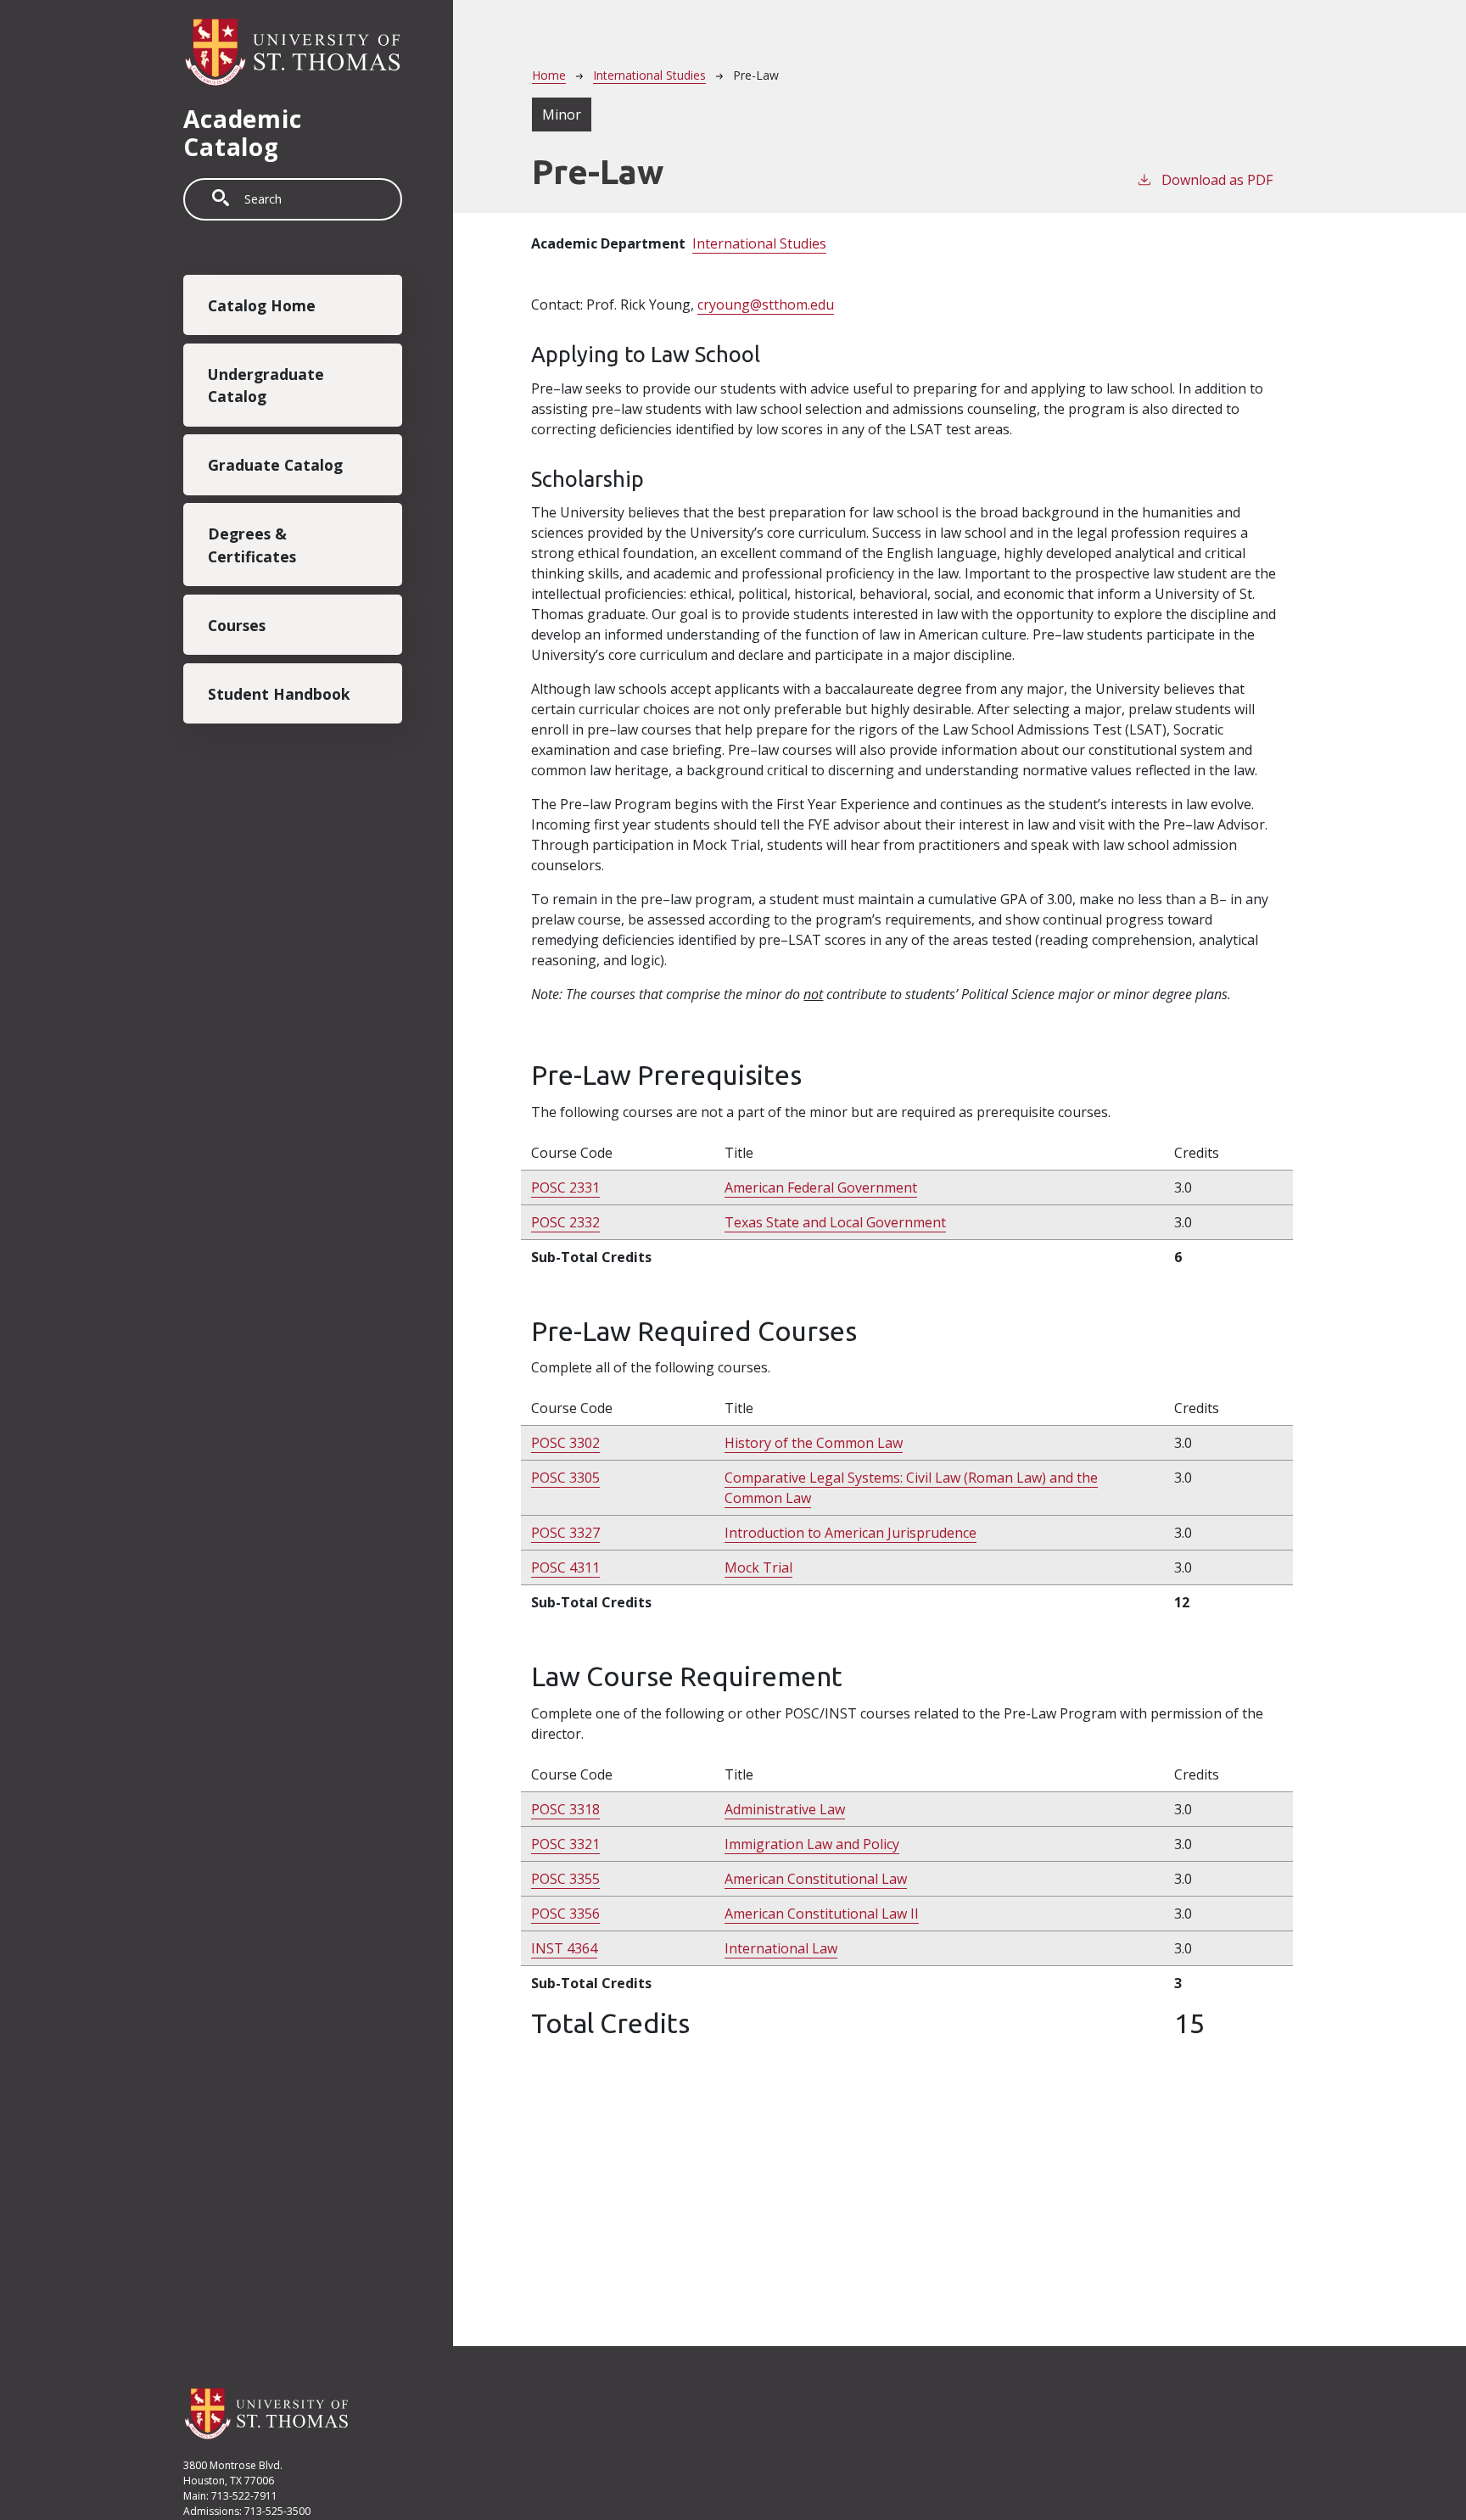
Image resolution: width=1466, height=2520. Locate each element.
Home (549, 75)
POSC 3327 (565, 1533)
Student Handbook (279, 693)
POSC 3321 (565, 1844)
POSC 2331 (565, 1187)
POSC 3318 (565, 1809)
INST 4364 (564, 1948)
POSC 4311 (565, 1567)
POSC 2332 (565, 1222)
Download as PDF (1217, 180)
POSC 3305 (565, 1478)
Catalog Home (262, 305)
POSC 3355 (565, 1879)
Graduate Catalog (275, 465)
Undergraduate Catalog (266, 385)
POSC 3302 (565, 1443)
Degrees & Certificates (252, 545)
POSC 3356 (565, 1914)
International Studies (649, 75)
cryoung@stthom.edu (766, 305)
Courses (237, 625)
